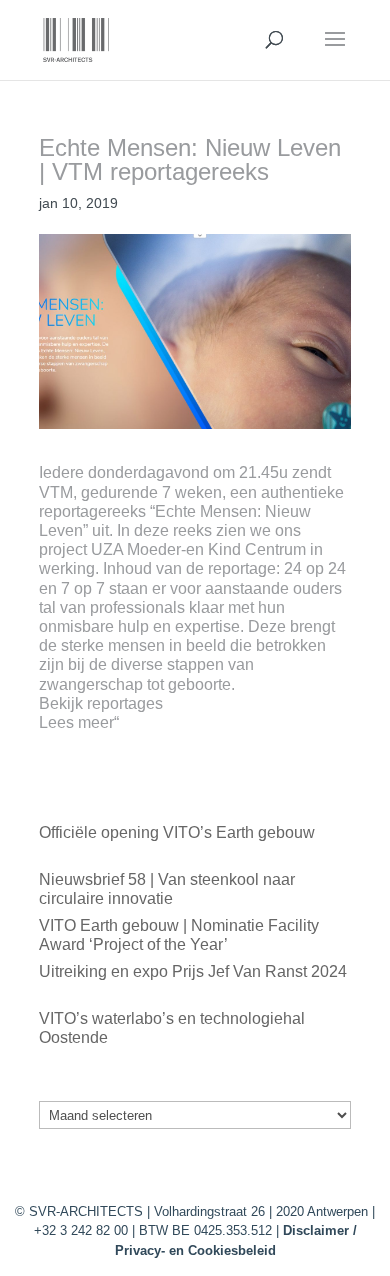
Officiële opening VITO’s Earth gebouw (177, 832)
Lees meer (76, 722)
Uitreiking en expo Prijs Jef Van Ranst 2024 (193, 971)
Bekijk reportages (101, 703)
